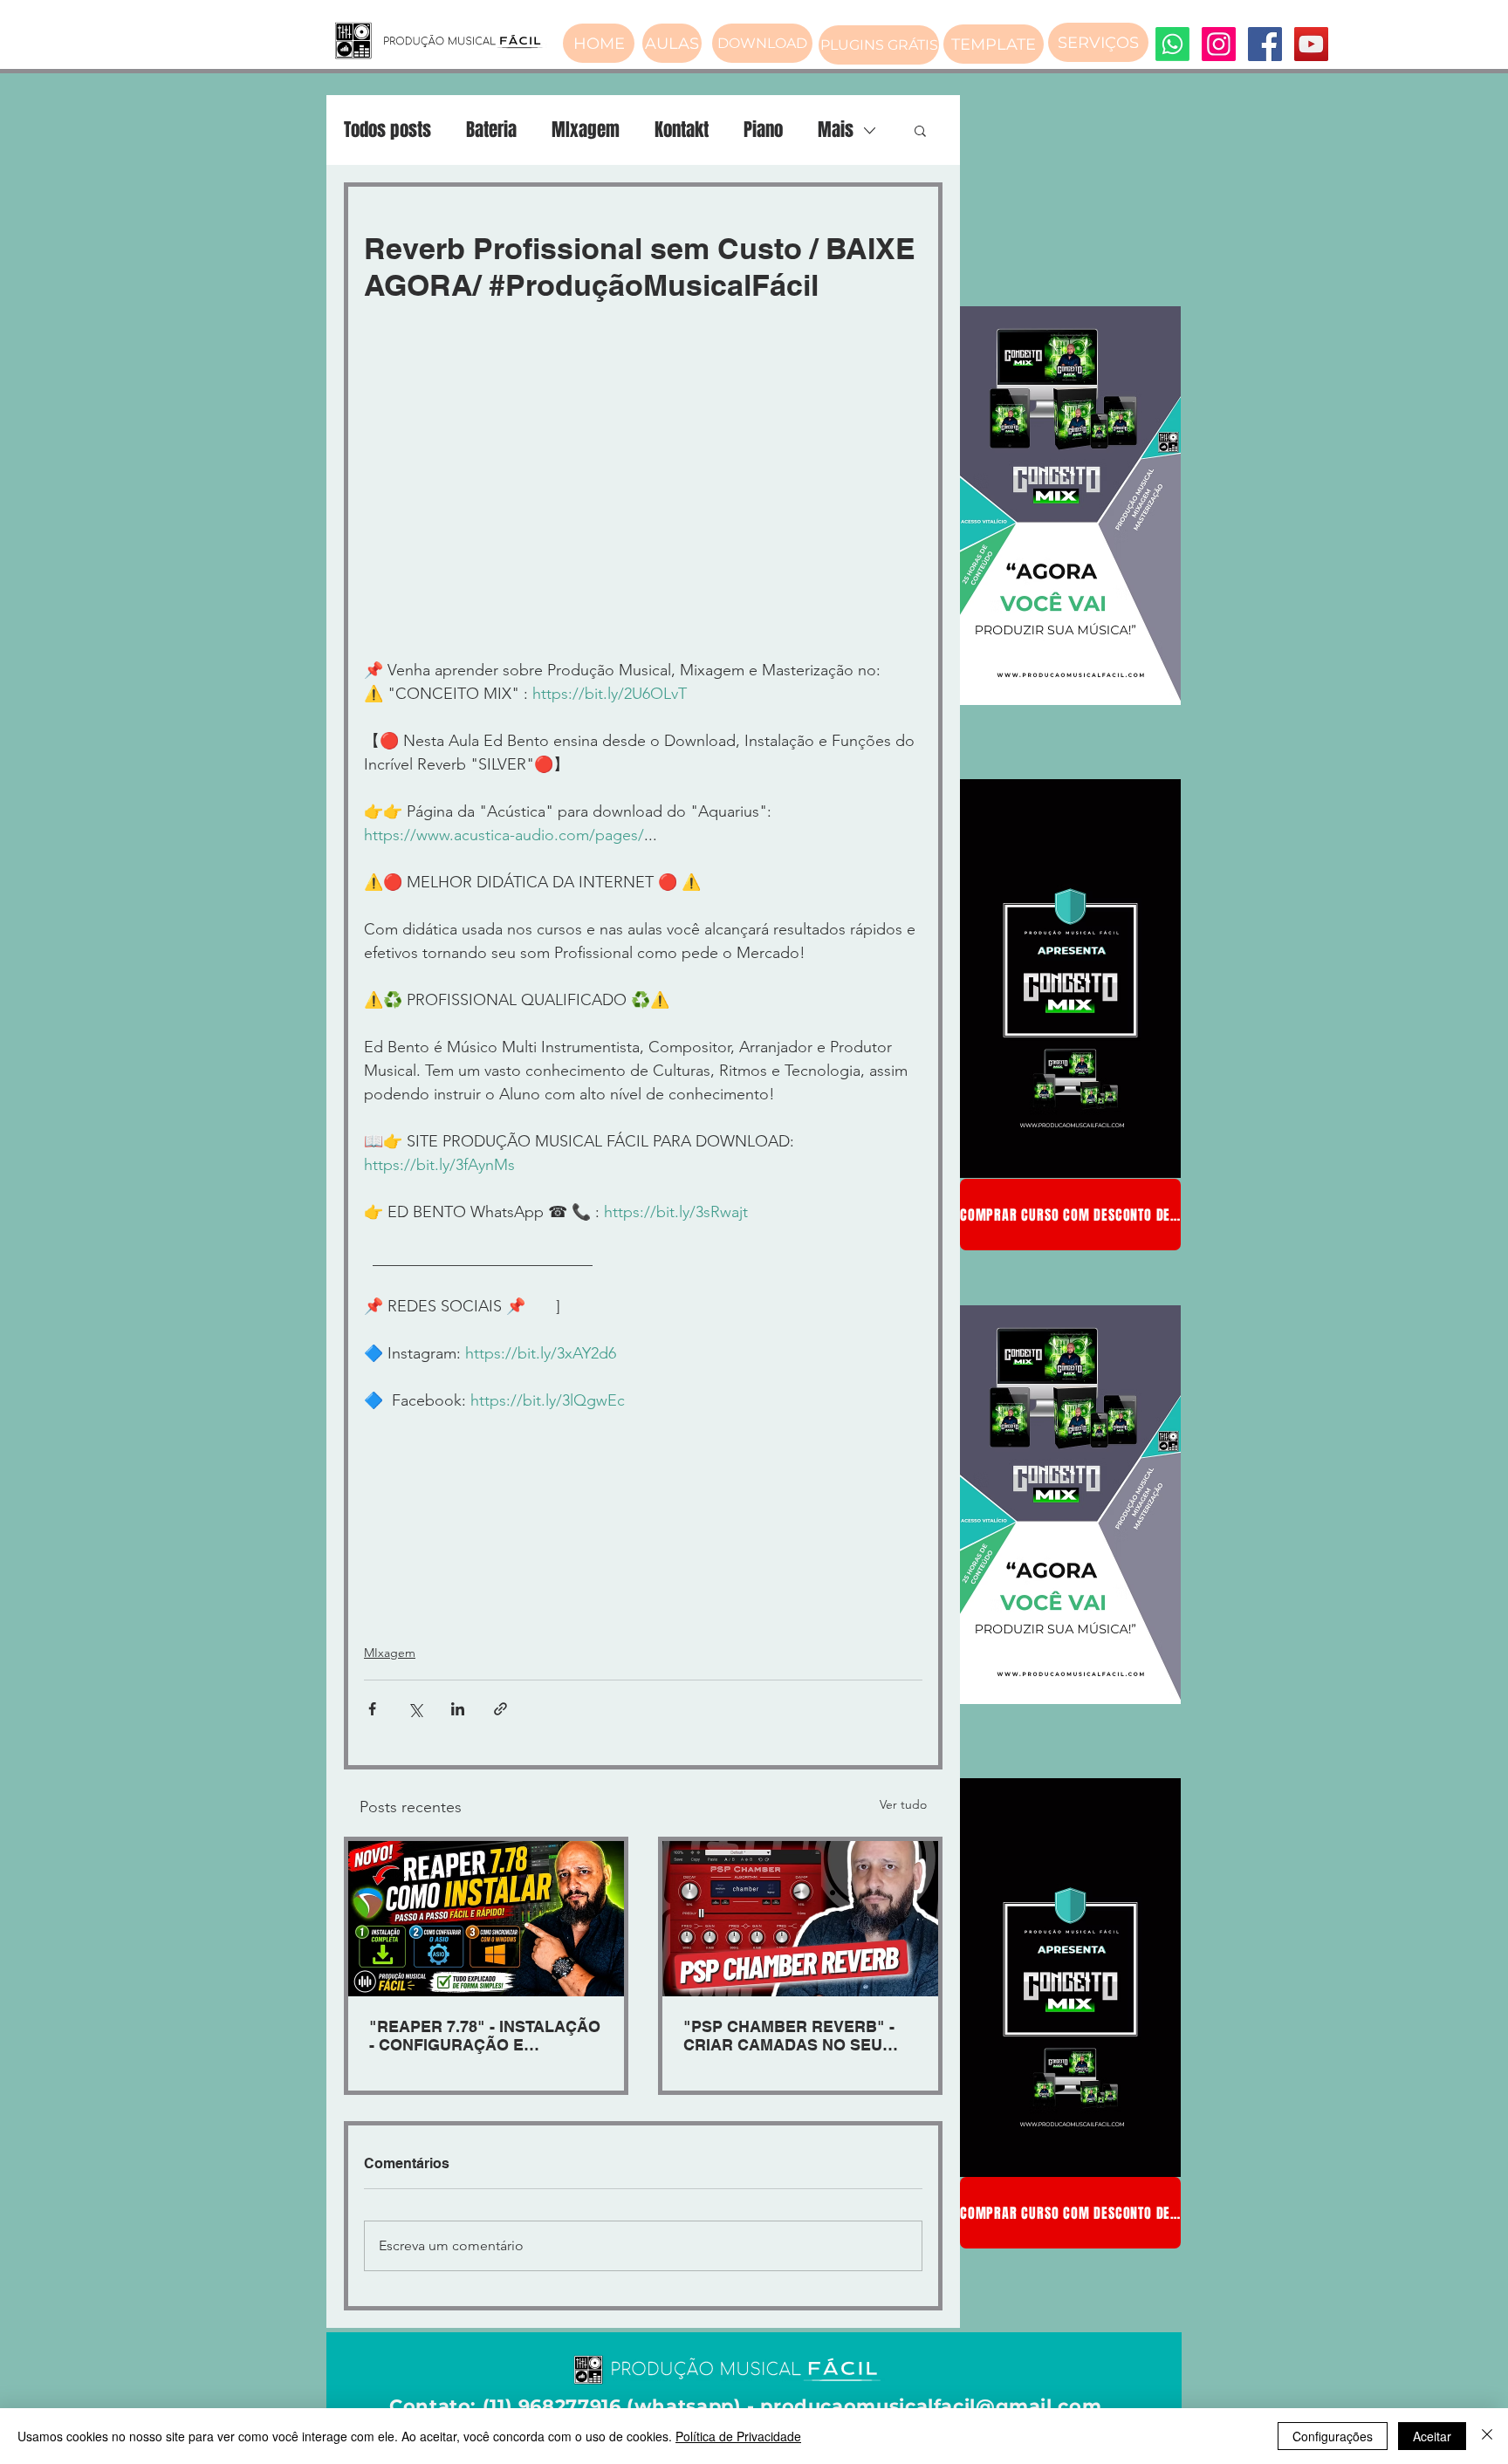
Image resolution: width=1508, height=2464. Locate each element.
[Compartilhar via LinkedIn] (458, 1709)
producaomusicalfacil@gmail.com (931, 2406)
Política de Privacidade (738, 2436)
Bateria (491, 130)
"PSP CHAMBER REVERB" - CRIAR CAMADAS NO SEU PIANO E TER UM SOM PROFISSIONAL (789, 2036)
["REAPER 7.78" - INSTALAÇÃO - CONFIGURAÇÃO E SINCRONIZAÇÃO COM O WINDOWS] (486, 1919)
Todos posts (387, 130)
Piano (763, 130)
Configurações (1333, 2436)
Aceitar (1432, 2436)
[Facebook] (1265, 44)
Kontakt (682, 130)
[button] (920, 130)
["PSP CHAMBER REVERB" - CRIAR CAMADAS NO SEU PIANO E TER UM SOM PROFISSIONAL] (800, 1919)
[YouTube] (1311, 44)
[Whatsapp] (1172, 44)
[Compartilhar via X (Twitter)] (415, 1709)
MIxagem (586, 130)
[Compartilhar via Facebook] (372, 1709)
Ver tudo (903, 1804)
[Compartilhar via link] (500, 1709)
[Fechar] (1487, 2436)
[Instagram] (1219, 44)
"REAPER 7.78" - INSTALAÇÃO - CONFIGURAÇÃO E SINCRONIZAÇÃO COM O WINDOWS (485, 2036)
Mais (836, 130)
